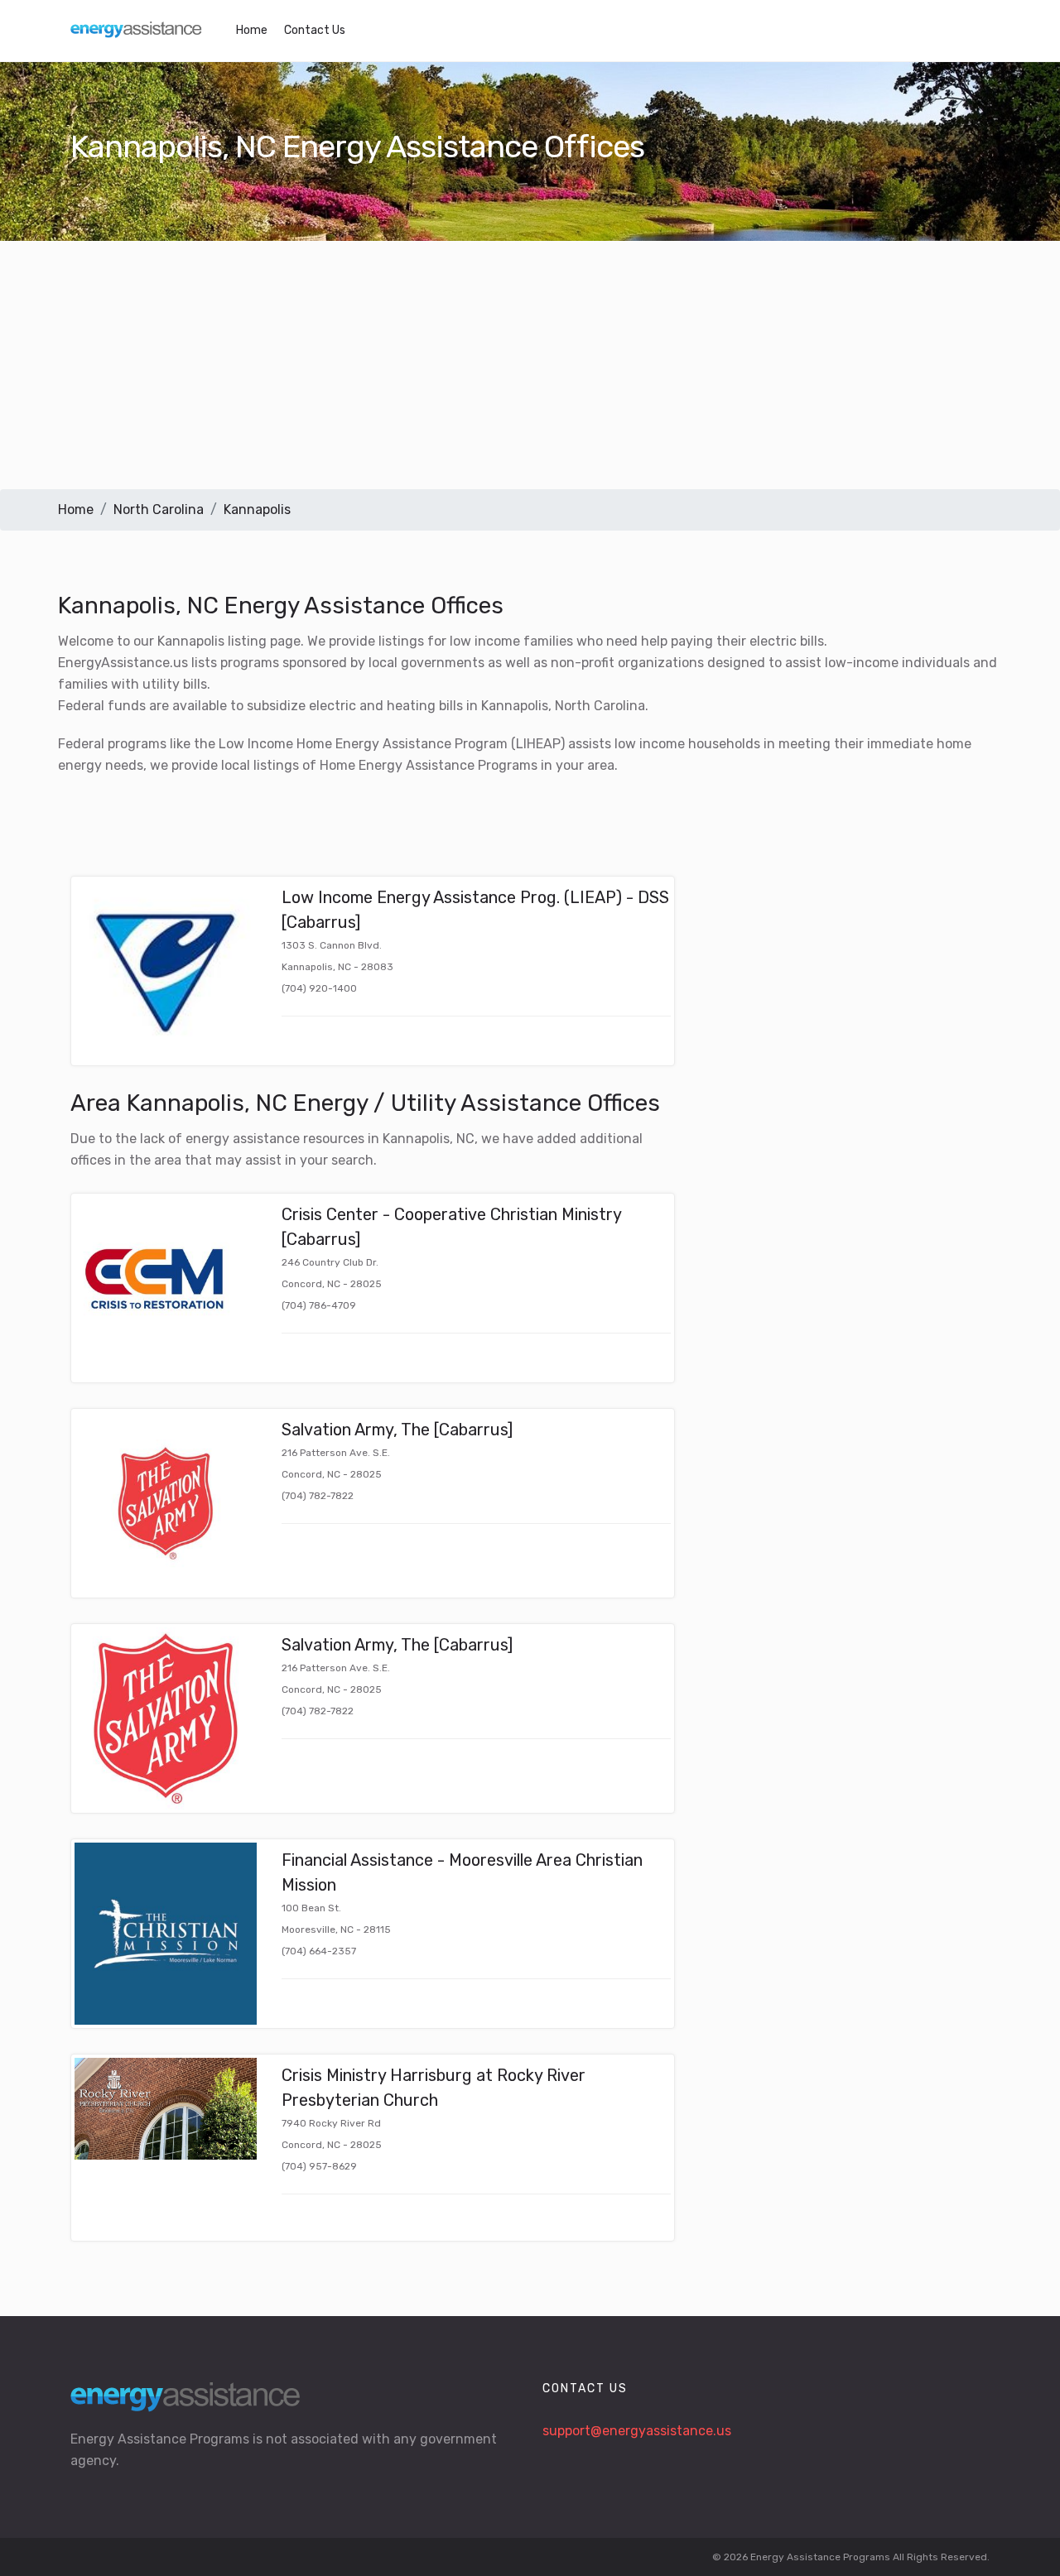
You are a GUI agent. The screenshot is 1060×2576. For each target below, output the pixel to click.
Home (252, 30)
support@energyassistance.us (637, 2431)
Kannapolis (257, 509)
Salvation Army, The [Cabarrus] (397, 1430)
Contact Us (315, 30)
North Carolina (159, 509)
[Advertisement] (530, 365)
